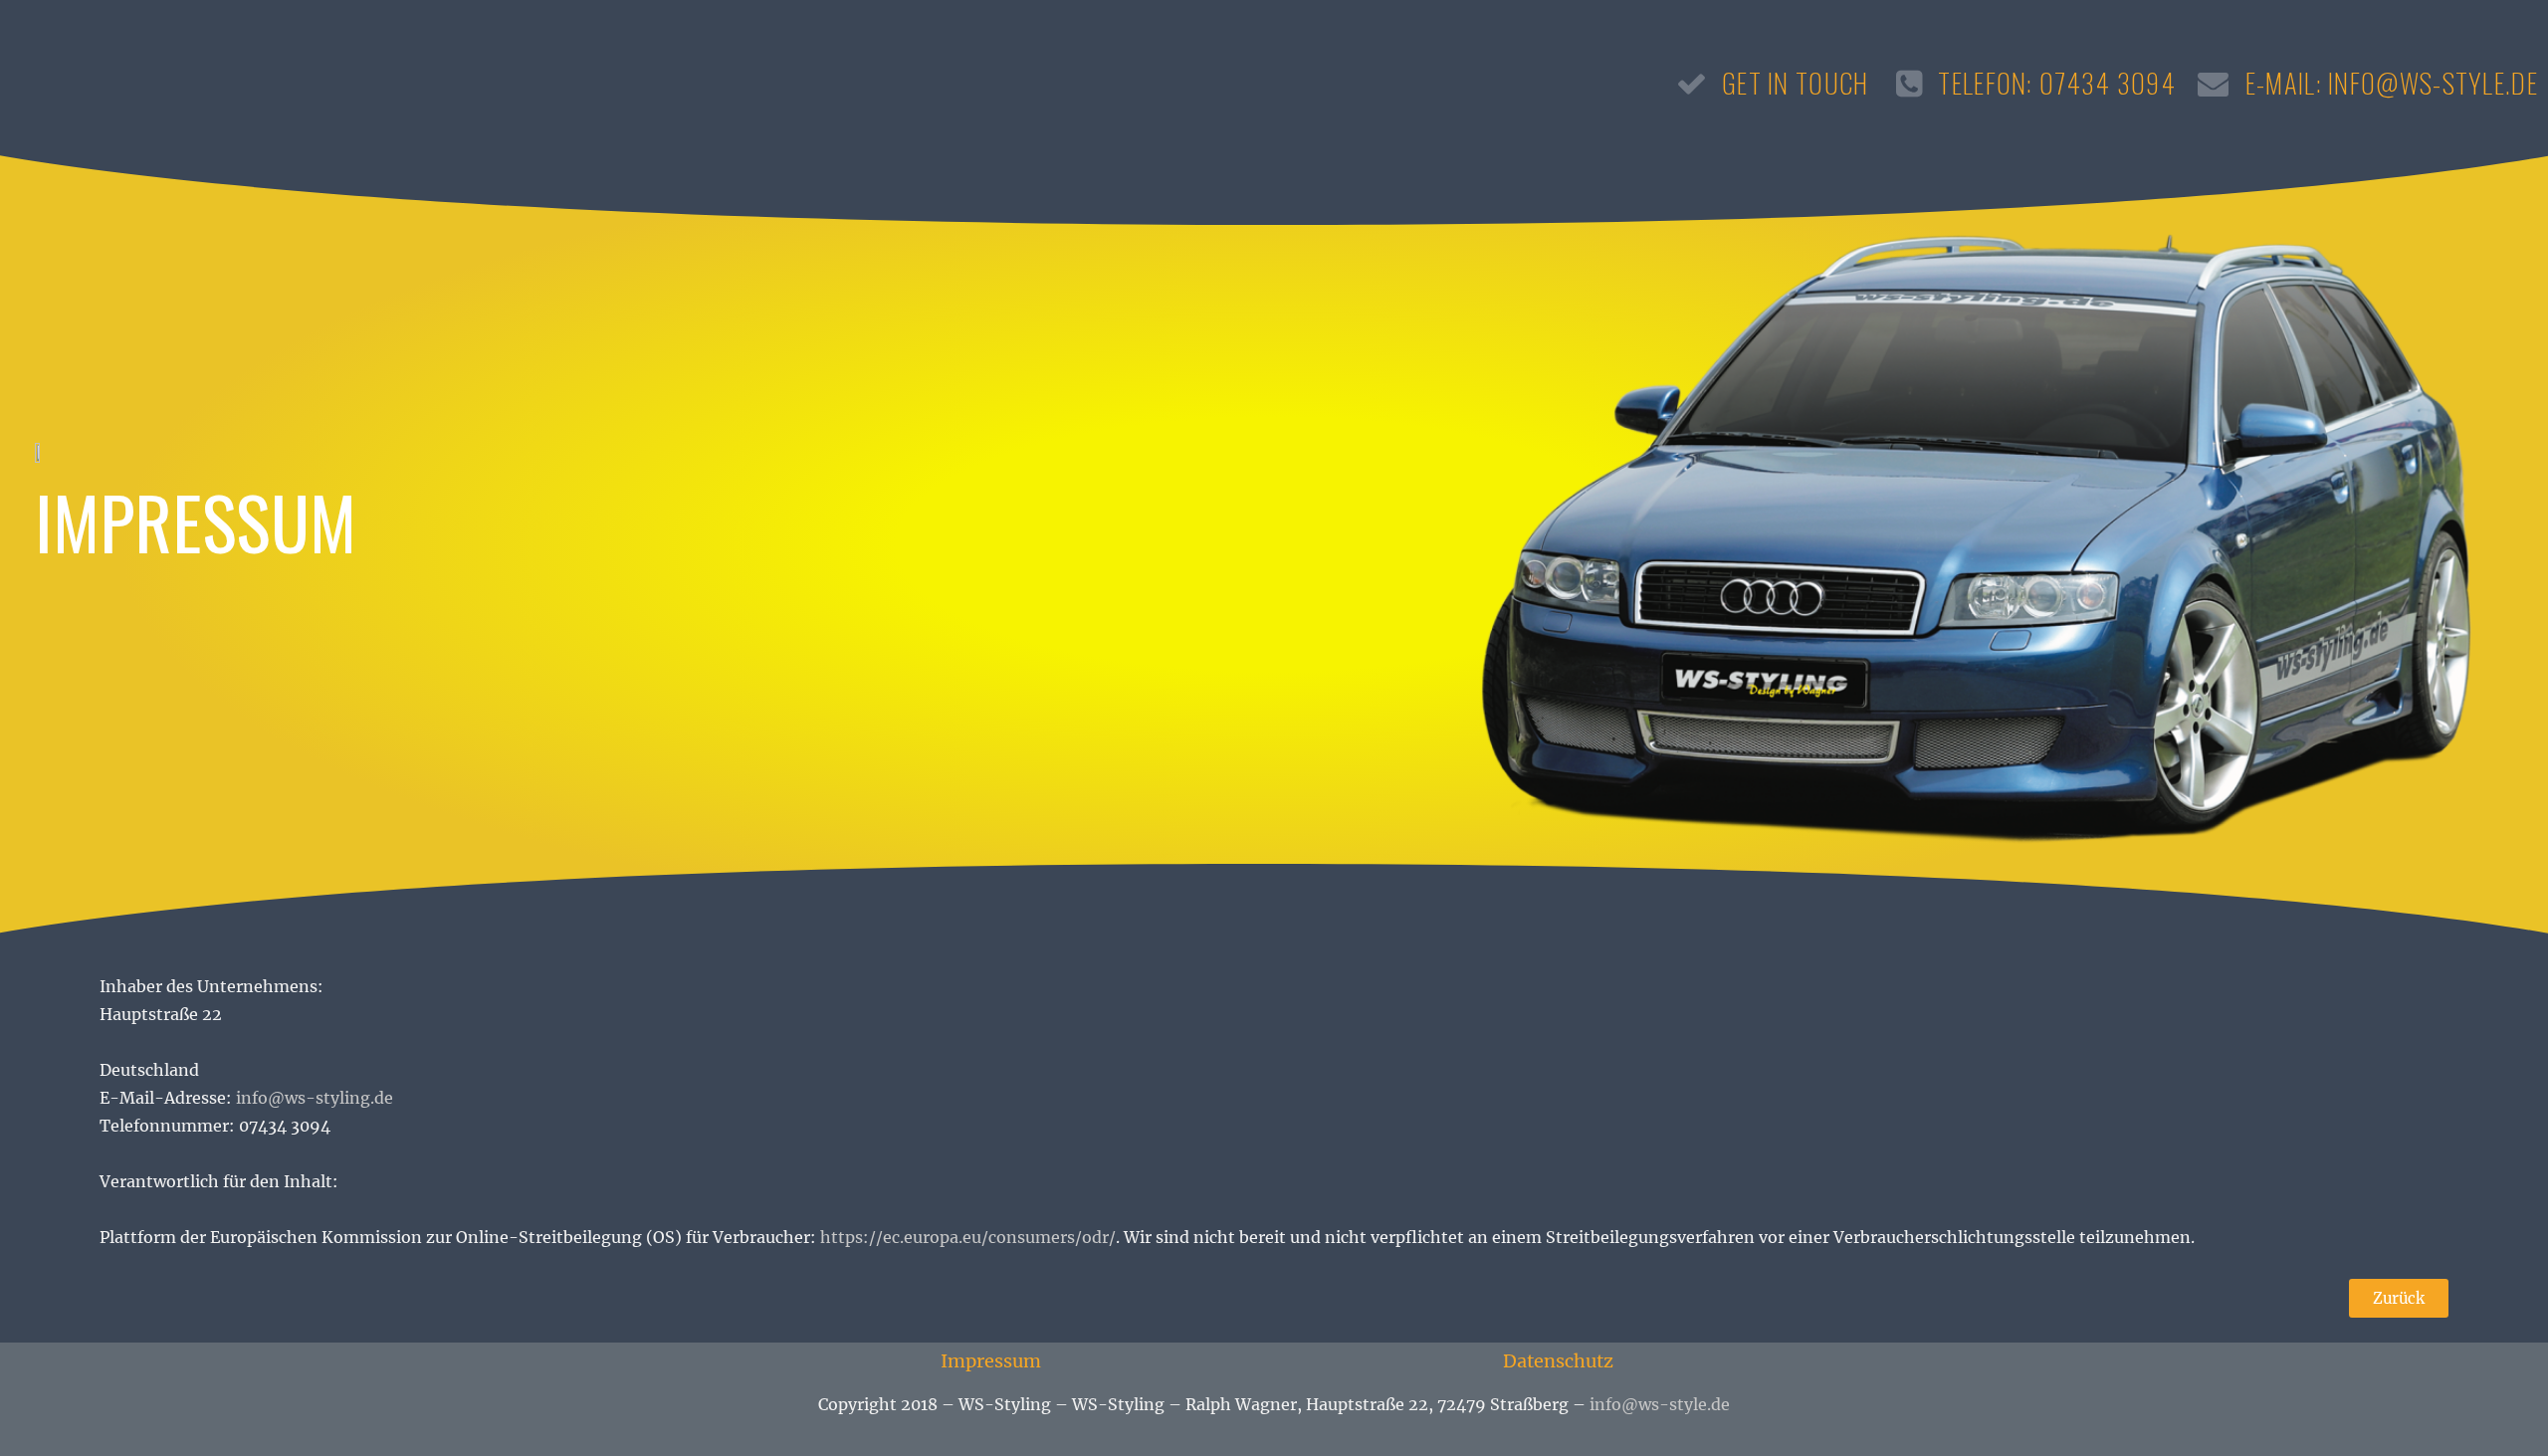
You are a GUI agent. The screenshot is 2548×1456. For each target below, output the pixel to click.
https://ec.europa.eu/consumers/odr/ (968, 1237)
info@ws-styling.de (315, 1098)
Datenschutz (1558, 1361)
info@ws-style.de (1660, 1404)
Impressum (991, 1361)
